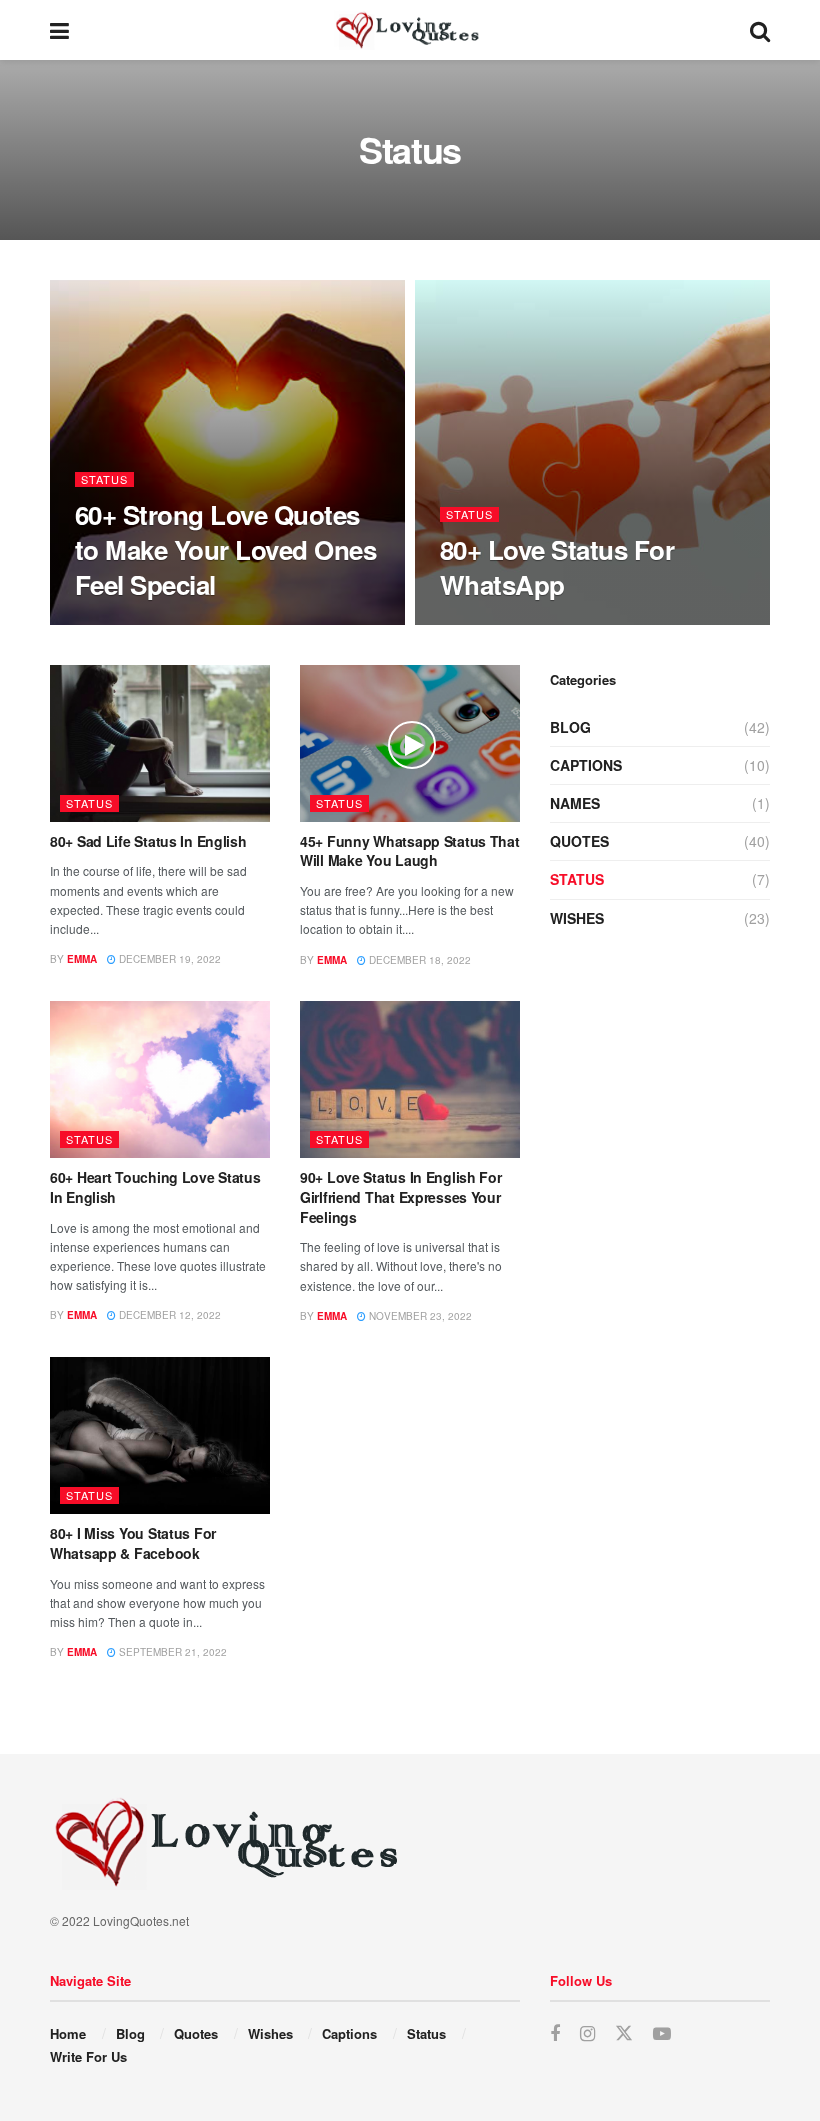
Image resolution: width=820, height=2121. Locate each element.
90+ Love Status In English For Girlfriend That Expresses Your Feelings (401, 1196)
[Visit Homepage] (409, 30)
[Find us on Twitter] (624, 2033)
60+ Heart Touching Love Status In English (155, 1187)
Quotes (579, 841)
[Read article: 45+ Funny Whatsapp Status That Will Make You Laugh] (410, 743)
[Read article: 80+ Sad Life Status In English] (160, 743)
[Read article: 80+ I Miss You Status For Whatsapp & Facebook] (160, 1435)
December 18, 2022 (418, 960)
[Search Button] (760, 30)
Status (104, 479)
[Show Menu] (59, 30)
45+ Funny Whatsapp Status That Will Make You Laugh (410, 851)
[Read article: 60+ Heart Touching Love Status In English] (160, 1079)
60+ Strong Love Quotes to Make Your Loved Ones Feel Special (225, 549)
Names (575, 803)
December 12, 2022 (168, 1315)
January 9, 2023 (493, 623)
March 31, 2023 (126, 623)
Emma (82, 959)
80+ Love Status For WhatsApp (557, 567)
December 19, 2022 (168, 959)
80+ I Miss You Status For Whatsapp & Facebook (133, 1543)
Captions (586, 765)
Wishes (577, 918)
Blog (570, 727)
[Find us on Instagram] (587, 2034)
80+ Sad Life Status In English (148, 841)
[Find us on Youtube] (662, 2034)
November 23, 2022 (419, 1316)
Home (68, 2033)
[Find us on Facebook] (555, 2034)
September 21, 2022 (171, 1652)
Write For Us (88, 2056)
